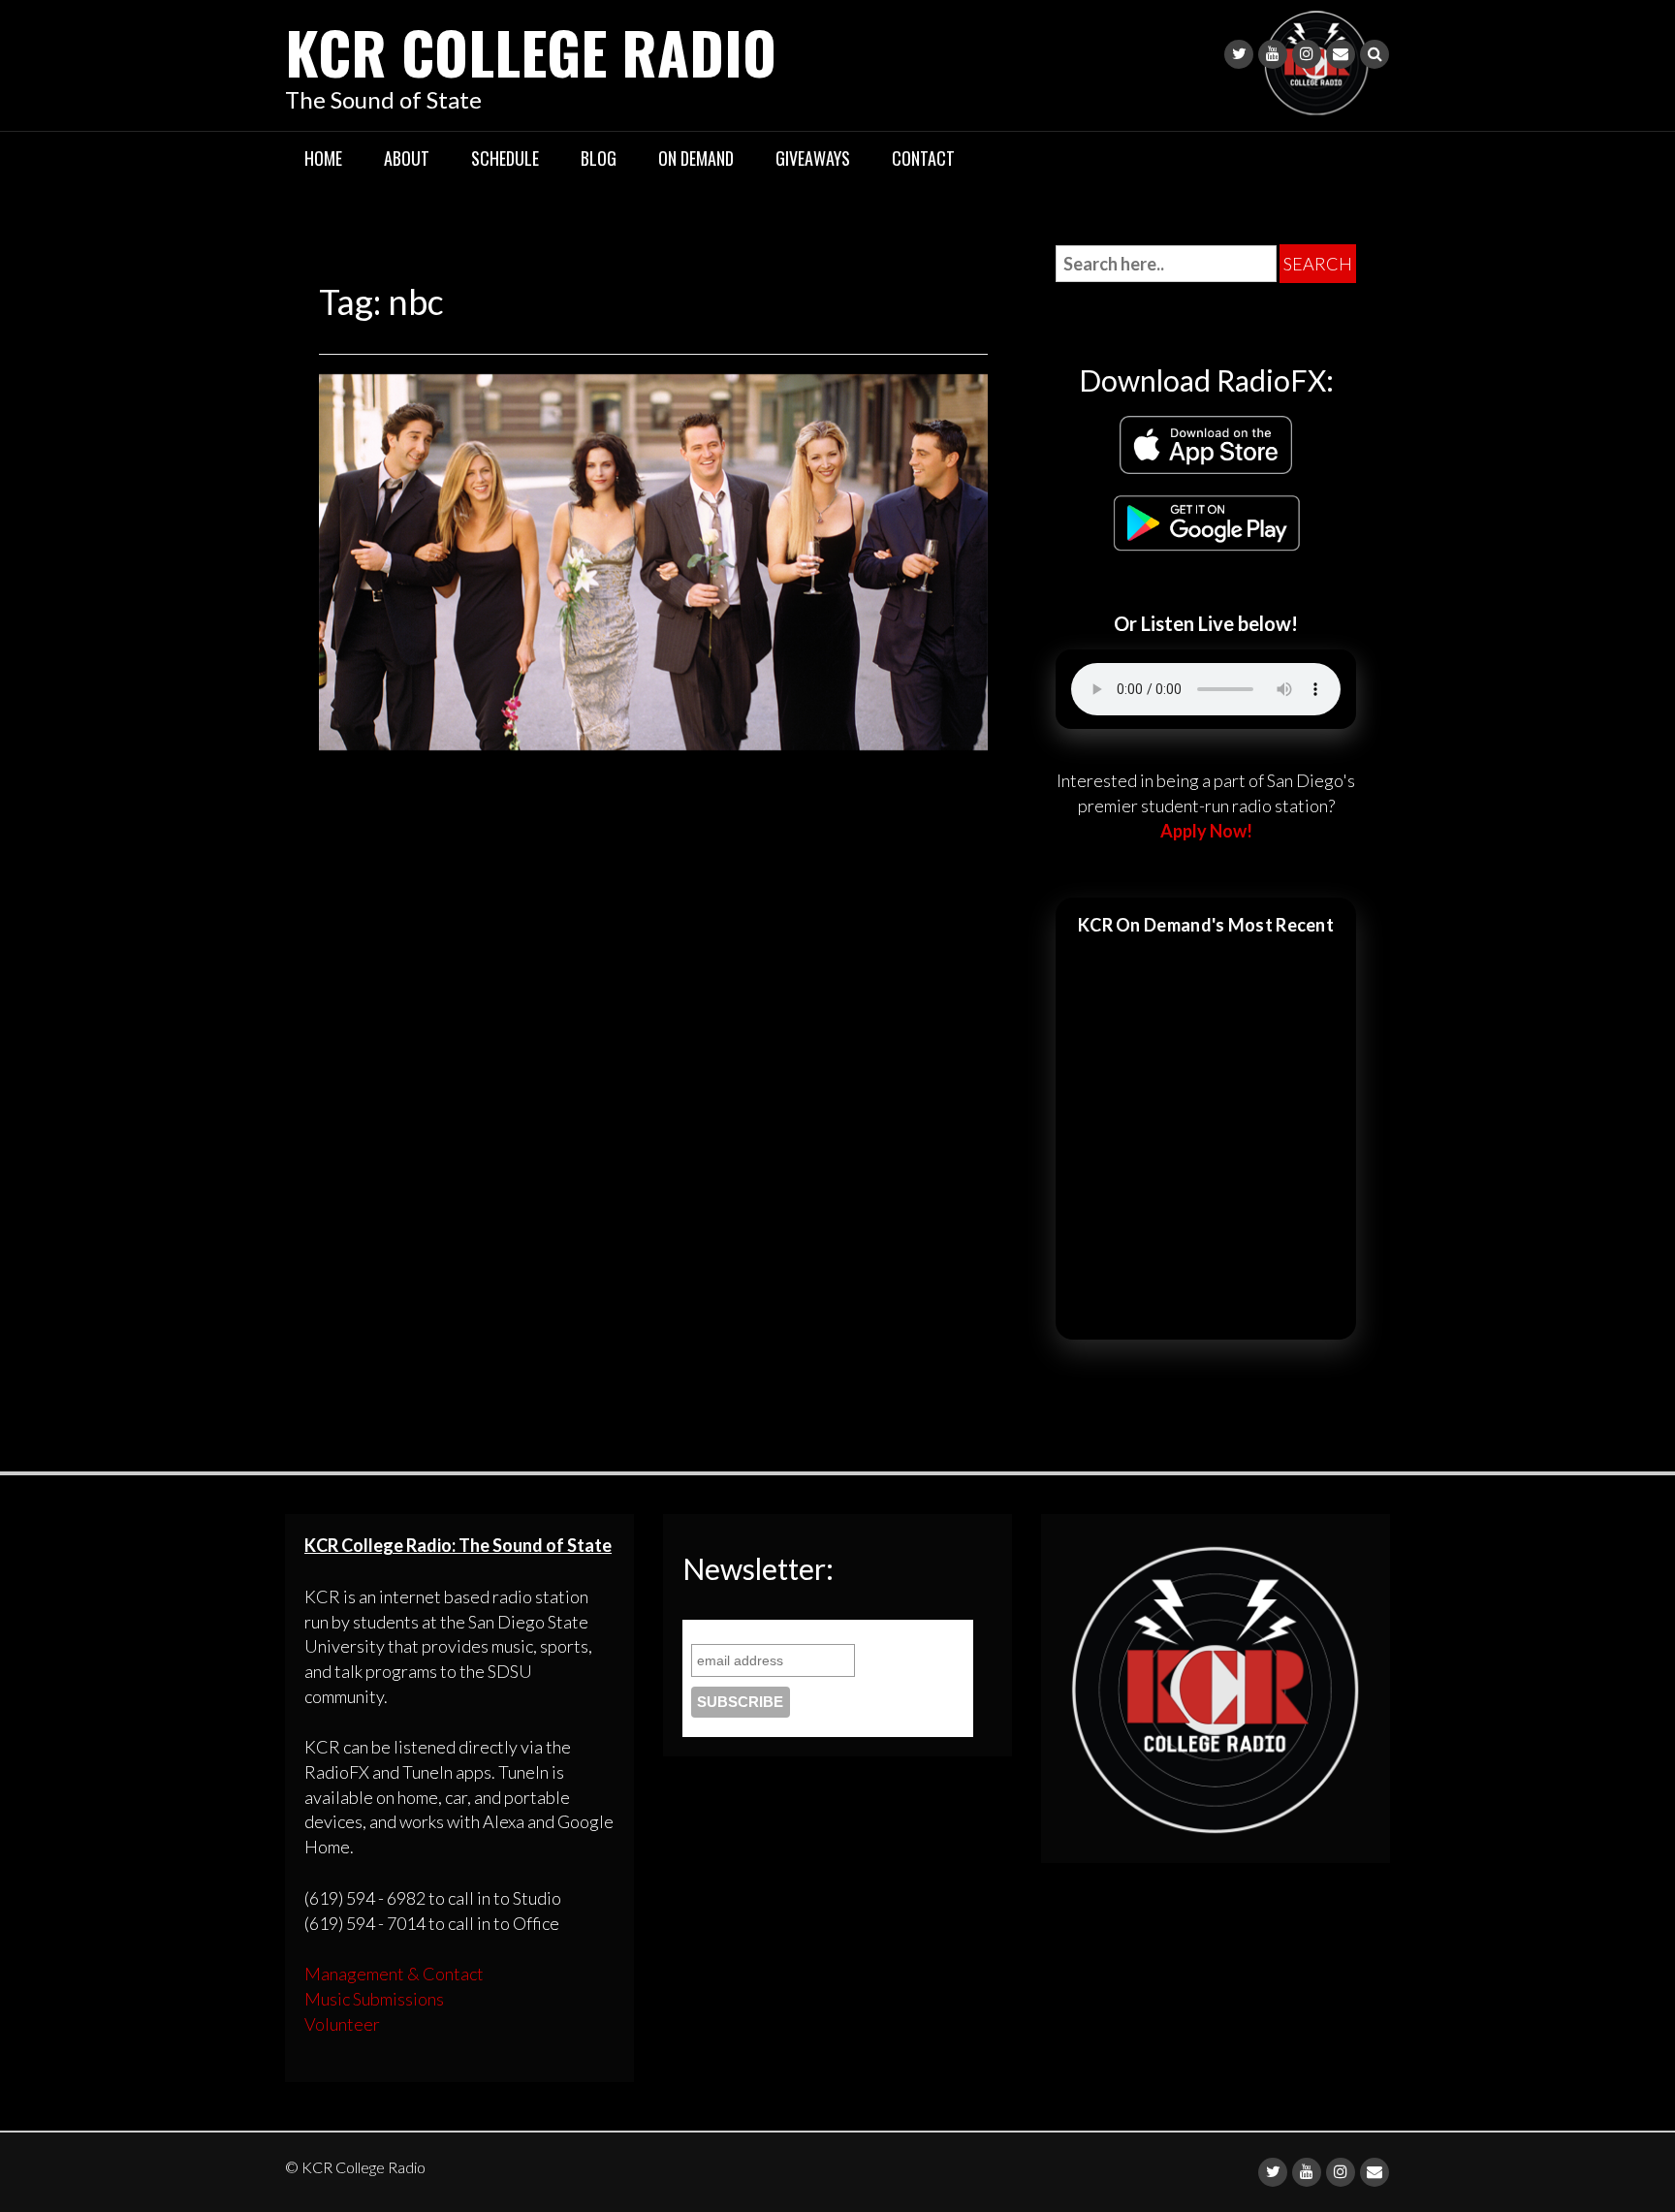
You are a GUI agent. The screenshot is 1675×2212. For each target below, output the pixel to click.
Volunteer (342, 2024)
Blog (599, 158)
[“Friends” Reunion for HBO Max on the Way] (653, 559)
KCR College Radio (531, 51)
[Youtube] (1273, 54)
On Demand (696, 158)
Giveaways (813, 158)
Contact (923, 158)
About (407, 158)
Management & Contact (394, 1974)
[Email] (1341, 54)
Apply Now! (1206, 831)
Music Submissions (374, 1999)
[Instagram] (1307, 54)
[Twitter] (1239, 54)
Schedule (505, 158)
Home (323, 158)
